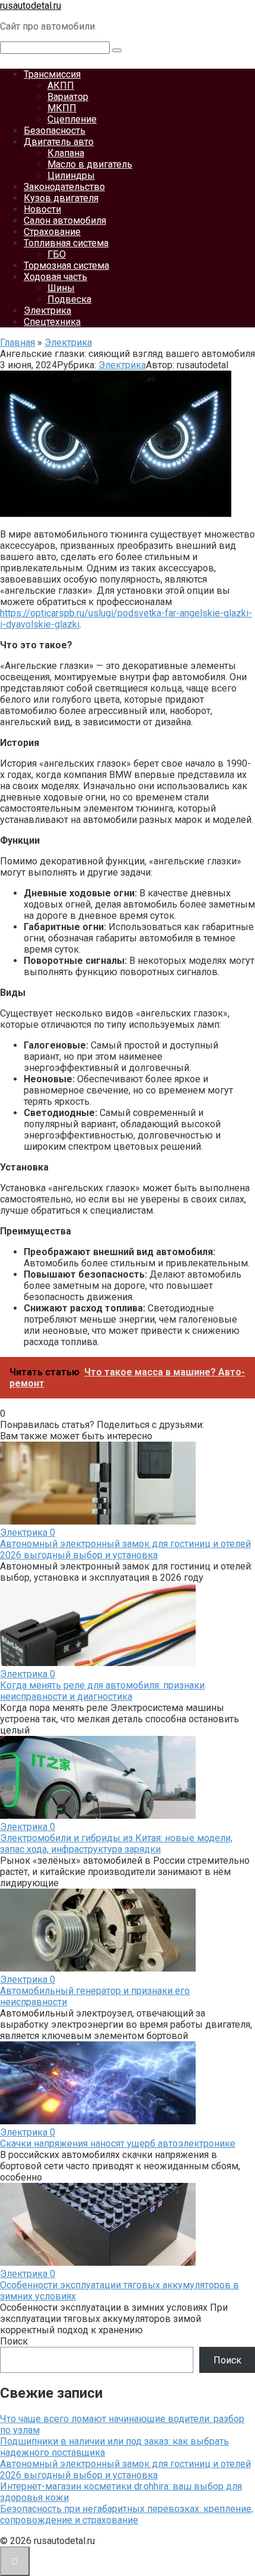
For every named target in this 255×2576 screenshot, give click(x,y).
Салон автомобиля (65, 221)
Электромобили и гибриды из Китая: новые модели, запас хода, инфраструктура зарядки (116, 1844)
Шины (61, 288)
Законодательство (64, 187)
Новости (42, 209)
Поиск (14, 2341)
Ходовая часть (55, 277)
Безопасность (55, 131)
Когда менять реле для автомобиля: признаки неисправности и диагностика (102, 1691)
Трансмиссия (52, 74)
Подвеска (69, 299)
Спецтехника (52, 322)
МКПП (62, 108)
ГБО (57, 254)
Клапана (66, 153)
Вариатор (68, 97)
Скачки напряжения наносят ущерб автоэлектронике (118, 2144)
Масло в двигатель (90, 164)
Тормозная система (66, 266)
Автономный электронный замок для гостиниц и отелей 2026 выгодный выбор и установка (125, 1549)
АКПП (61, 86)
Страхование (52, 232)
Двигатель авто (59, 142)
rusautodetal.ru (31, 6)
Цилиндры (71, 176)
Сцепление (72, 119)
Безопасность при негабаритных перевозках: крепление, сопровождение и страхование (127, 2514)
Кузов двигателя (61, 198)
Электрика (47, 311)
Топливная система (66, 243)
